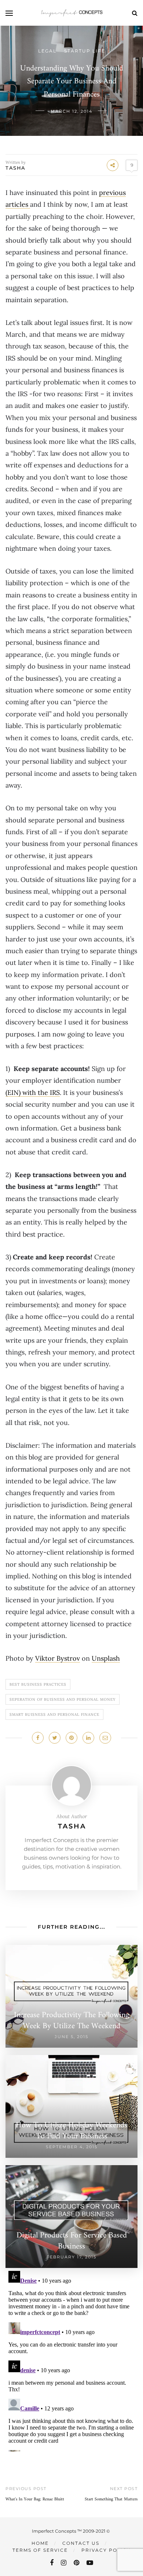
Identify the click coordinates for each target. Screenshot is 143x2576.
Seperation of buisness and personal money (63, 1699)
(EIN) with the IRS (33, 1092)
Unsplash (106, 1658)
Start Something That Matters (111, 2499)
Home (40, 2543)
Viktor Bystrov (58, 1658)
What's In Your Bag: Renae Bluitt (35, 2499)
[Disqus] (71, 2360)
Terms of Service (40, 2550)
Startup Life (85, 51)
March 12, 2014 (71, 111)
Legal (47, 51)
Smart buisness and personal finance (54, 1714)
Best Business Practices (38, 1684)
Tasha (16, 168)
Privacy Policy (106, 2550)
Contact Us (81, 2543)
